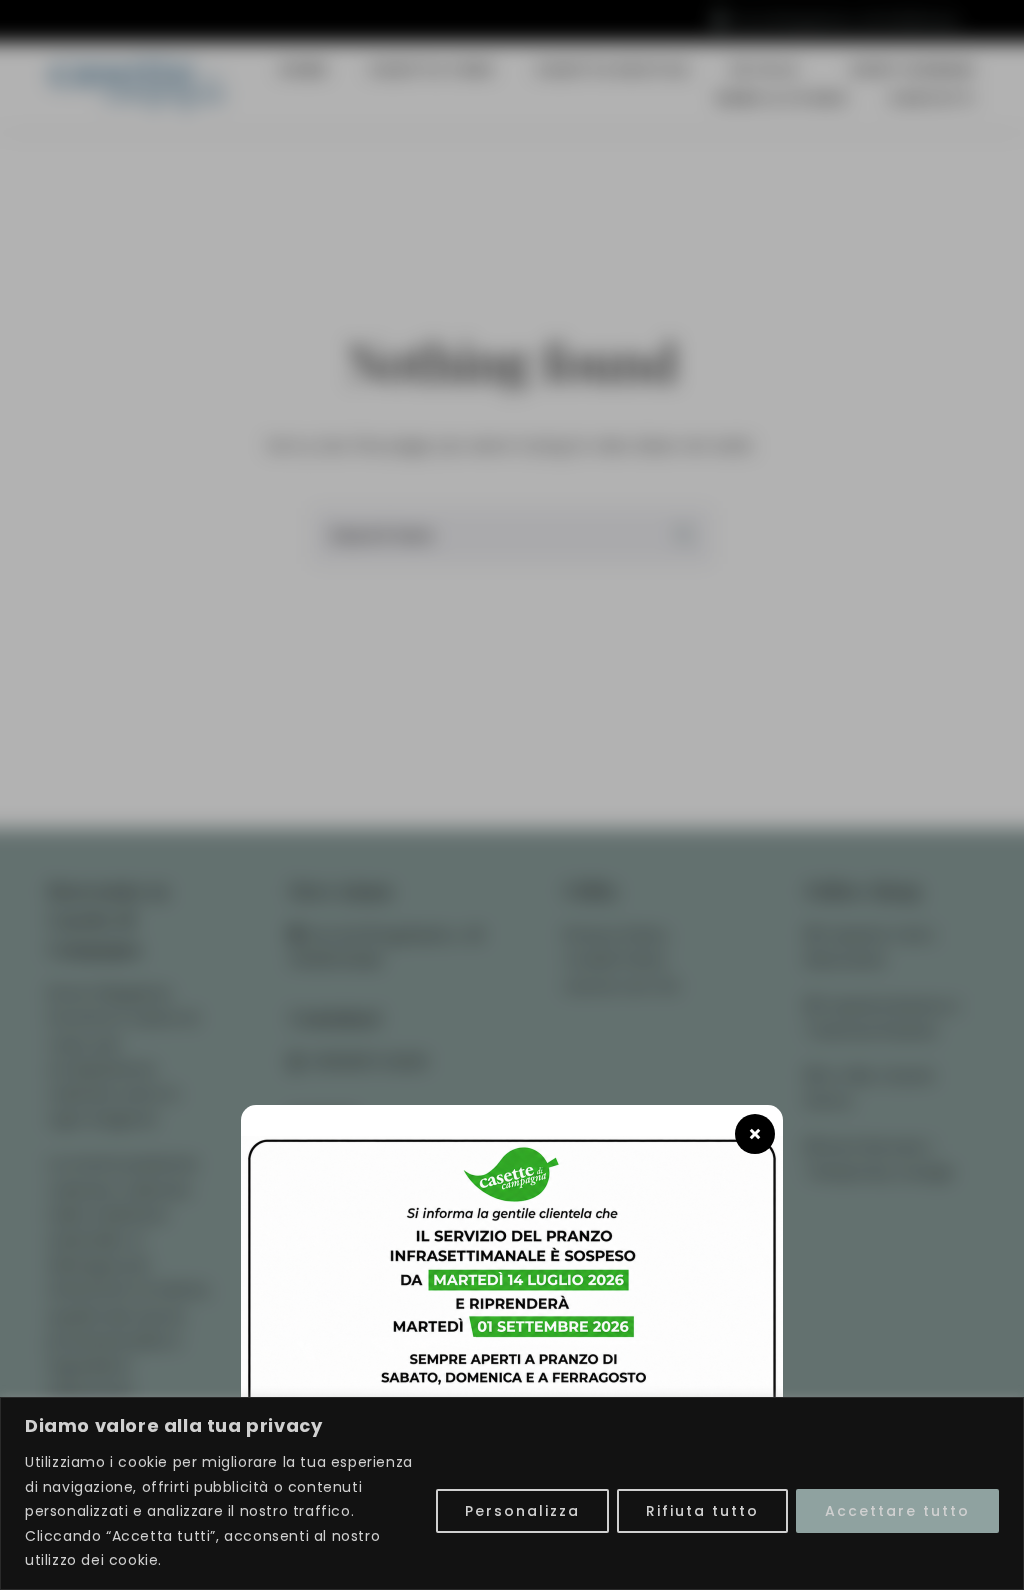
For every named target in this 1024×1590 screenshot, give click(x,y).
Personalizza (522, 1511)
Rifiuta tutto (702, 1511)
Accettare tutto (897, 1511)
